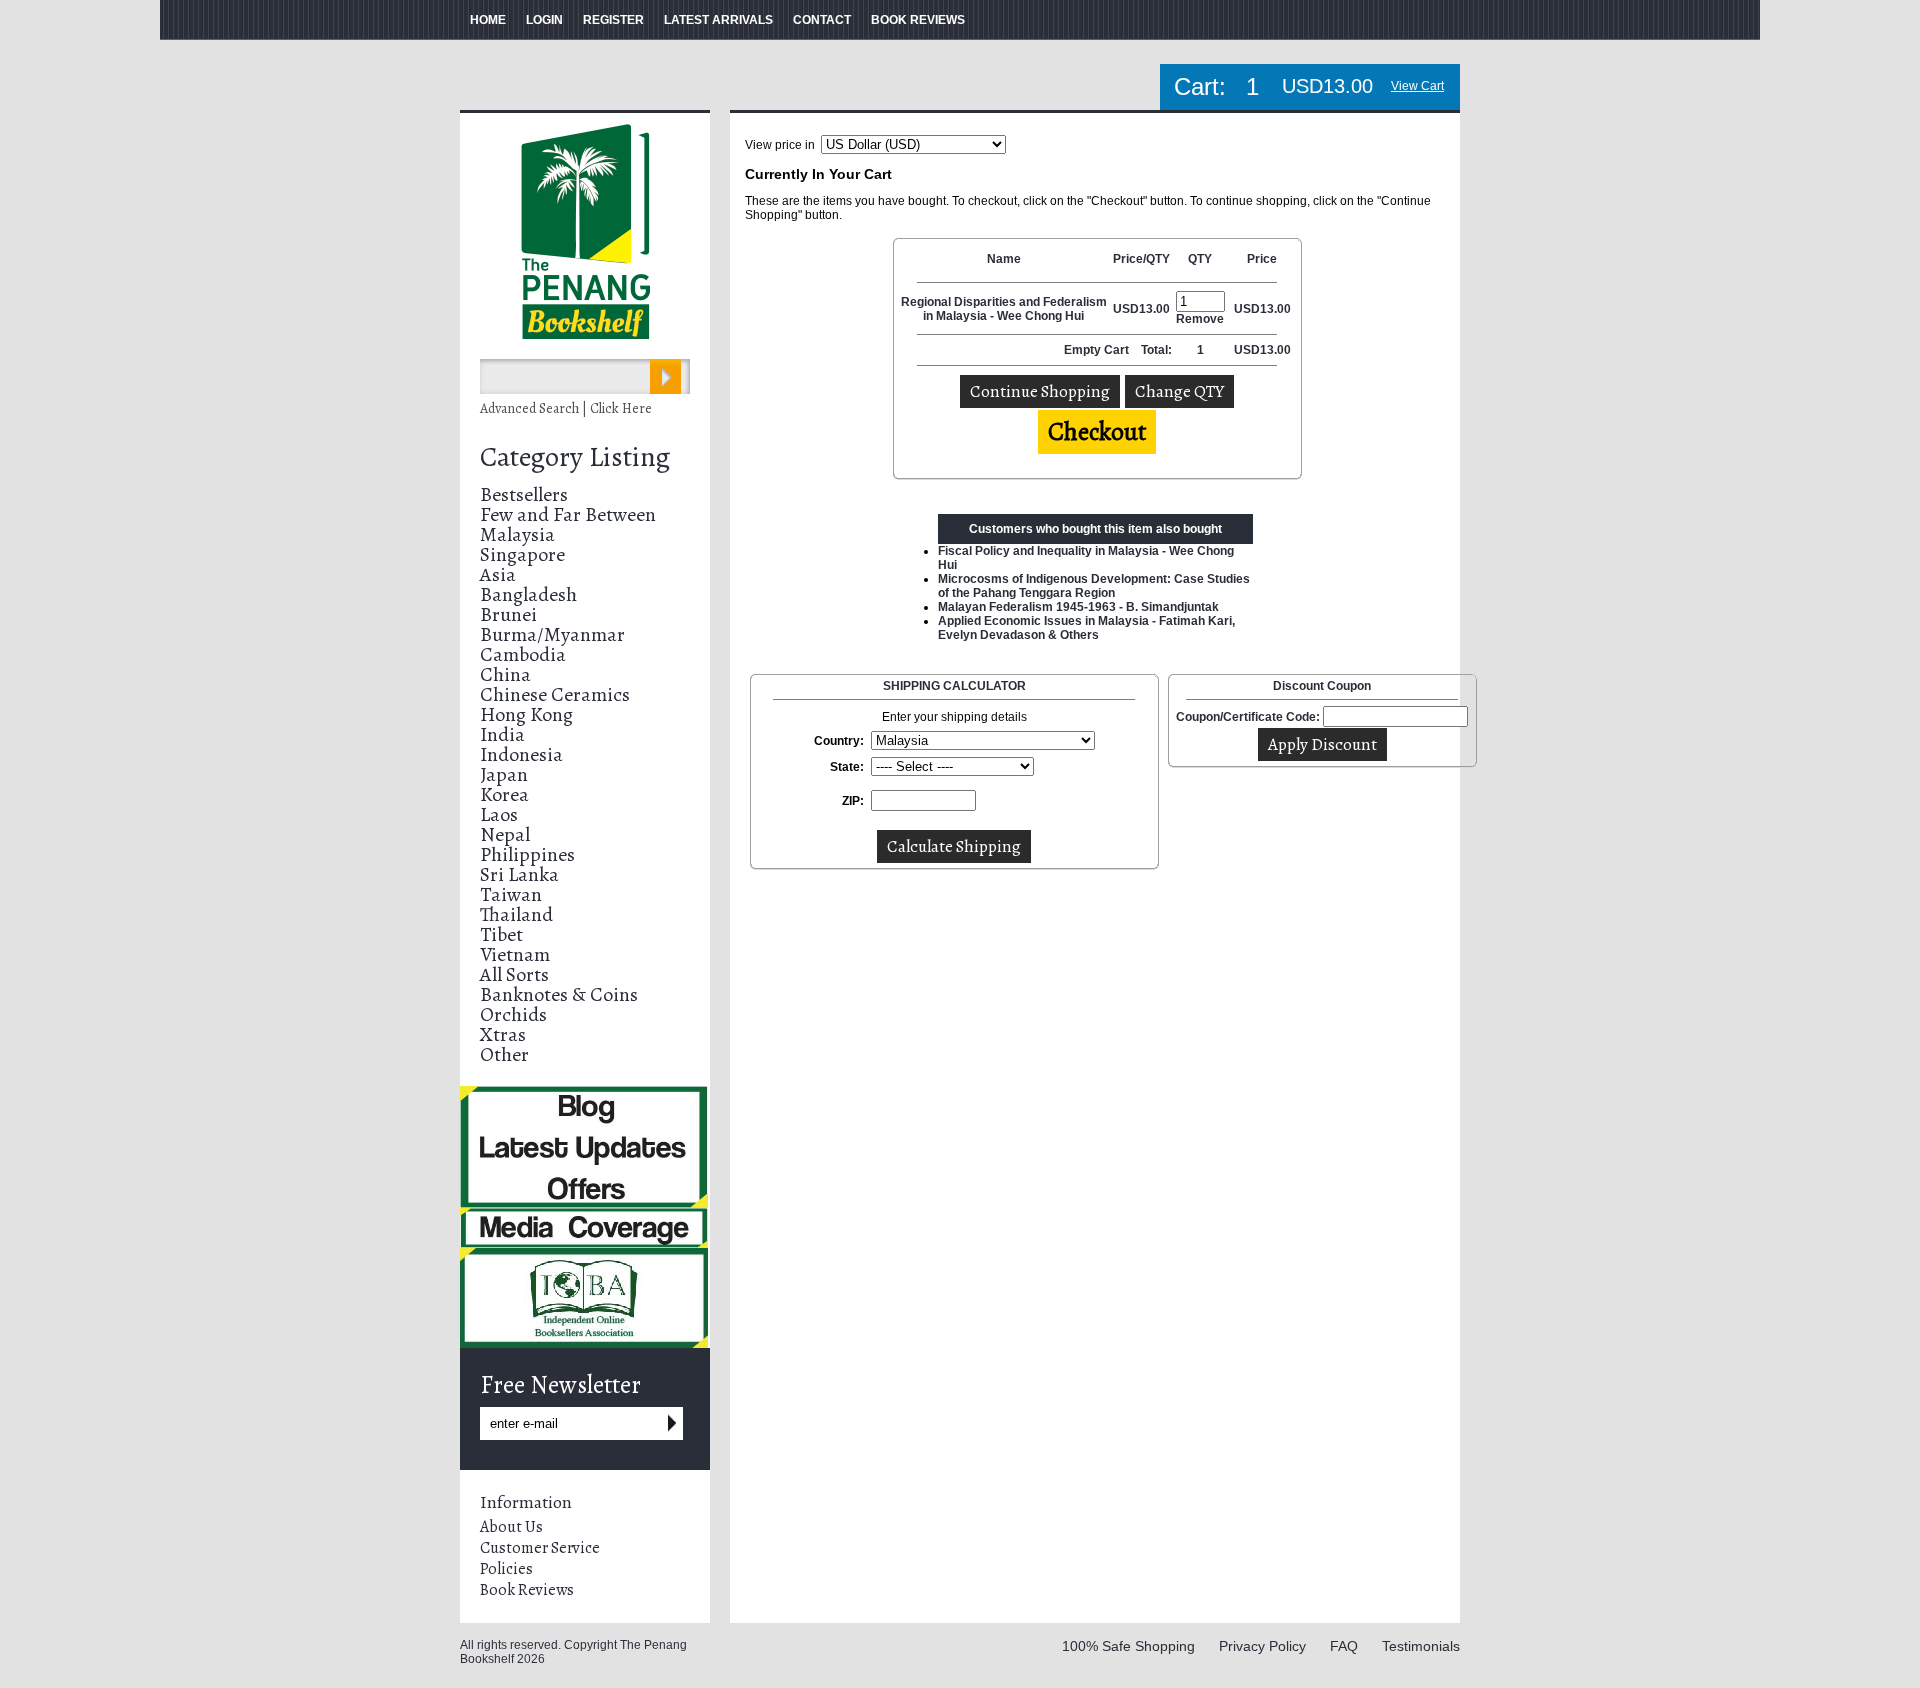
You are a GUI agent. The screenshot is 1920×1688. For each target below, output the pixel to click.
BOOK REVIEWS (918, 20)
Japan (504, 774)
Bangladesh (528, 594)
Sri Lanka (519, 874)
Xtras (503, 1034)
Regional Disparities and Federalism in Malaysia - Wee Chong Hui (1004, 309)
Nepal (505, 834)
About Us (511, 1527)
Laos (499, 814)
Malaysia (517, 534)
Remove (1200, 319)
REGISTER (613, 20)
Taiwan (511, 894)
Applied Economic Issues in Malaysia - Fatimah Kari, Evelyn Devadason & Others (1086, 628)
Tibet (501, 934)
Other (504, 1054)
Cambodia (523, 654)
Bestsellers (524, 494)
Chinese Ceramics (555, 694)
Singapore (522, 554)
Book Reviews (527, 1590)
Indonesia (521, 754)
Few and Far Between (568, 514)
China (505, 674)
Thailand (516, 914)
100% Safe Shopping (1128, 1646)
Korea (504, 794)
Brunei (508, 614)
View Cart (1417, 86)
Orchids (513, 1014)
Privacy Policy (1262, 1646)
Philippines (527, 854)
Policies (506, 1569)
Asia (498, 574)
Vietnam (515, 954)
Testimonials (1421, 1646)
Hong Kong (526, 714)
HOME (488, 20)
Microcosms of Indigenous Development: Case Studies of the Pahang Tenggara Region (1094, 586)
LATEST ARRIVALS (718, 20)
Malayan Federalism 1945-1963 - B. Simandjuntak (1078, 607)
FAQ (1344, 1646)
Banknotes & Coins (559, 994)
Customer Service (540, 1548)
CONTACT (822, 20)
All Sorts (514, 974)
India (502, 734)
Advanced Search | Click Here (566, 408)
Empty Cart (1098, 350)
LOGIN (544, 20)
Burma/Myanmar (552, 634)
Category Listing (575, 457)
